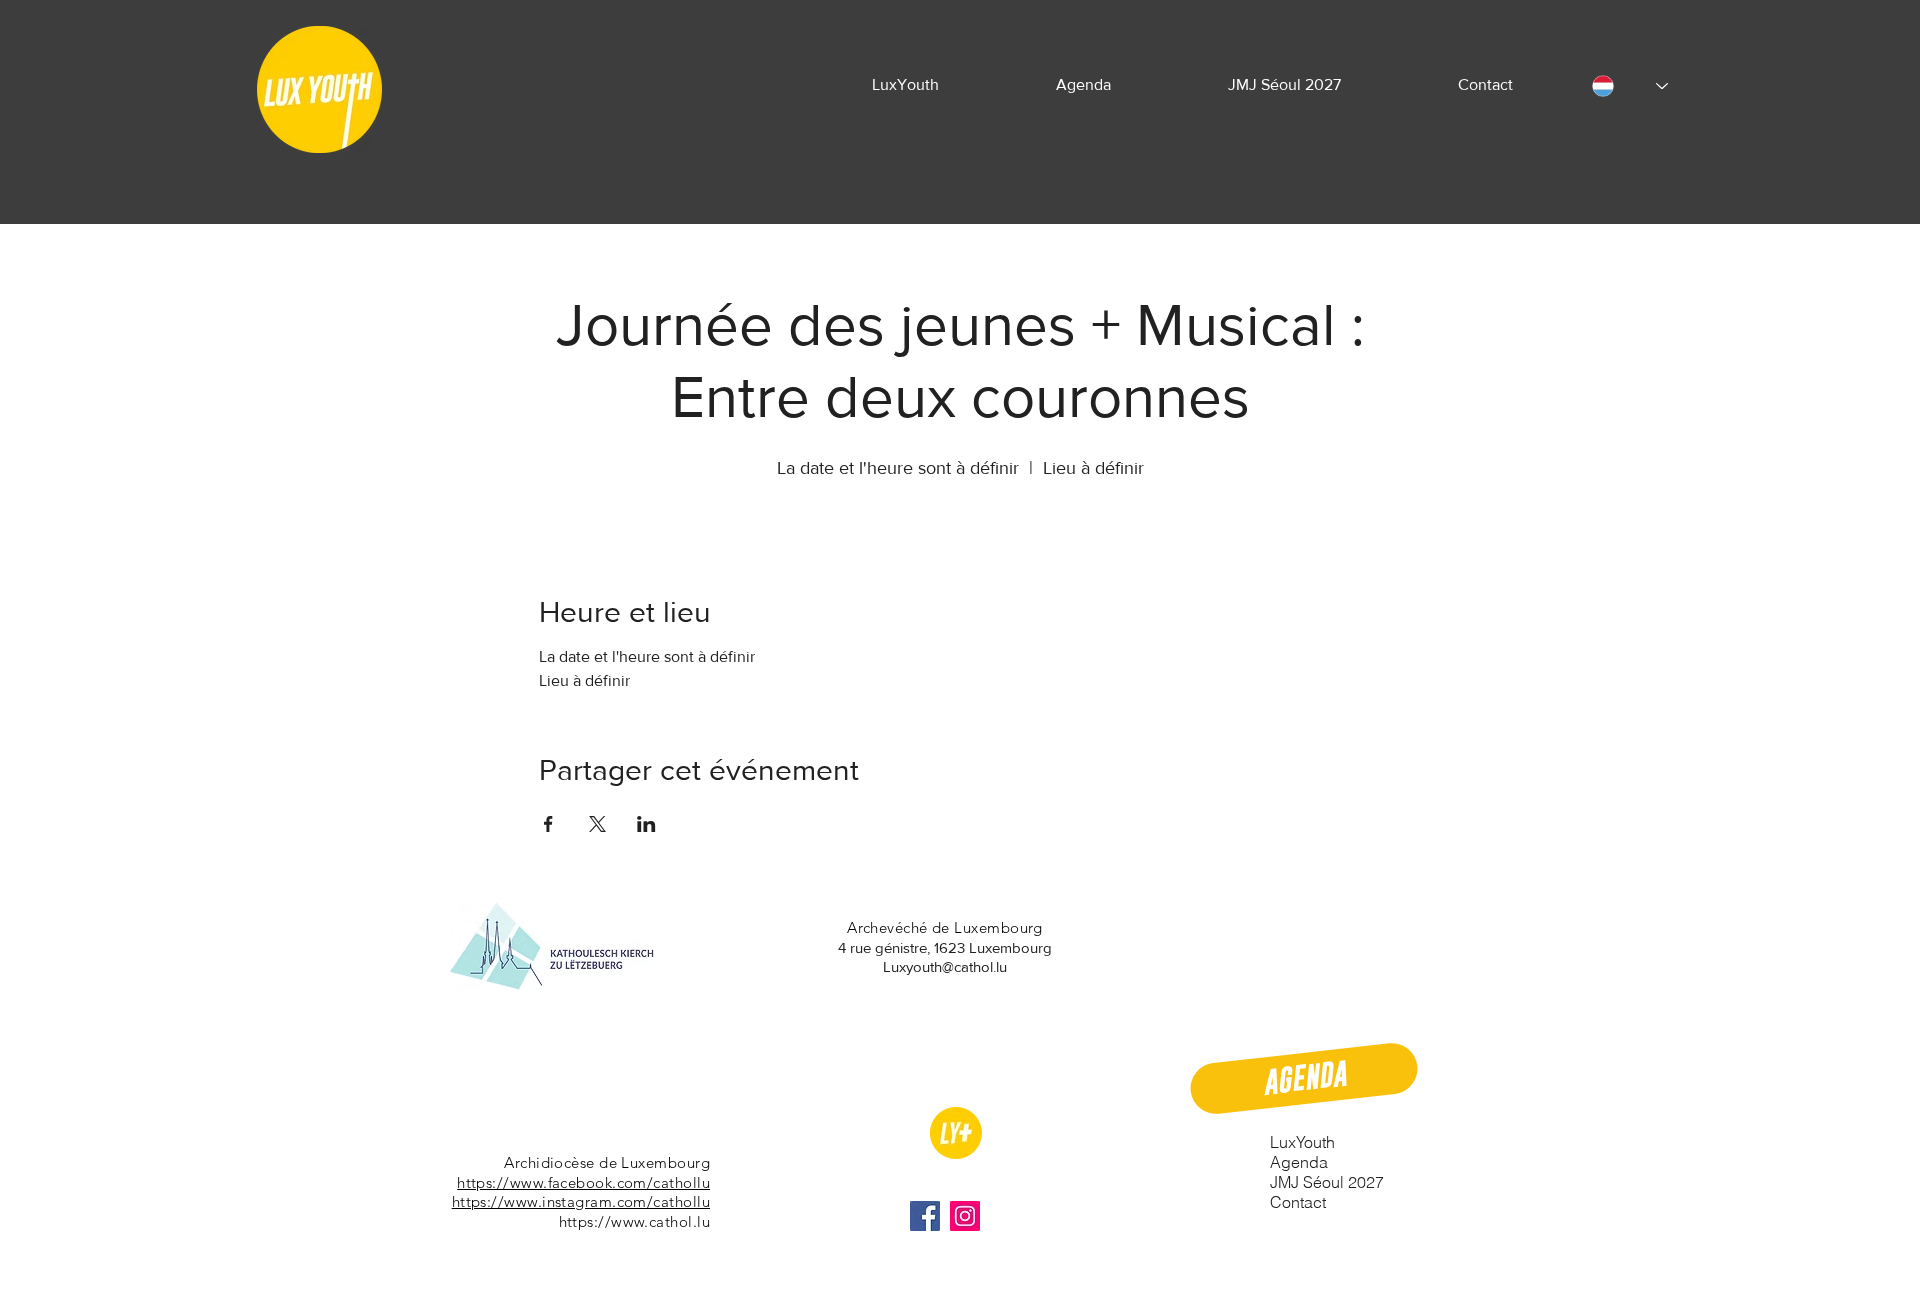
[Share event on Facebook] (548, 824)
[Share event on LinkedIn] (646, 824)
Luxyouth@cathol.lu (945, 966)
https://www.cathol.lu (634, 1221)
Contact (1298, 1202)
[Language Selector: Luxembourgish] (1630, 86)
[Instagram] (965, 1216)
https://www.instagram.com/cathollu (581, 1201)
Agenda (1299, 1162)
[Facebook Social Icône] (925, 1216)
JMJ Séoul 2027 (1327, 1182)
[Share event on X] (597, 824)
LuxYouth (1302, 1142)
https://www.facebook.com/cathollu (583, 1182)
